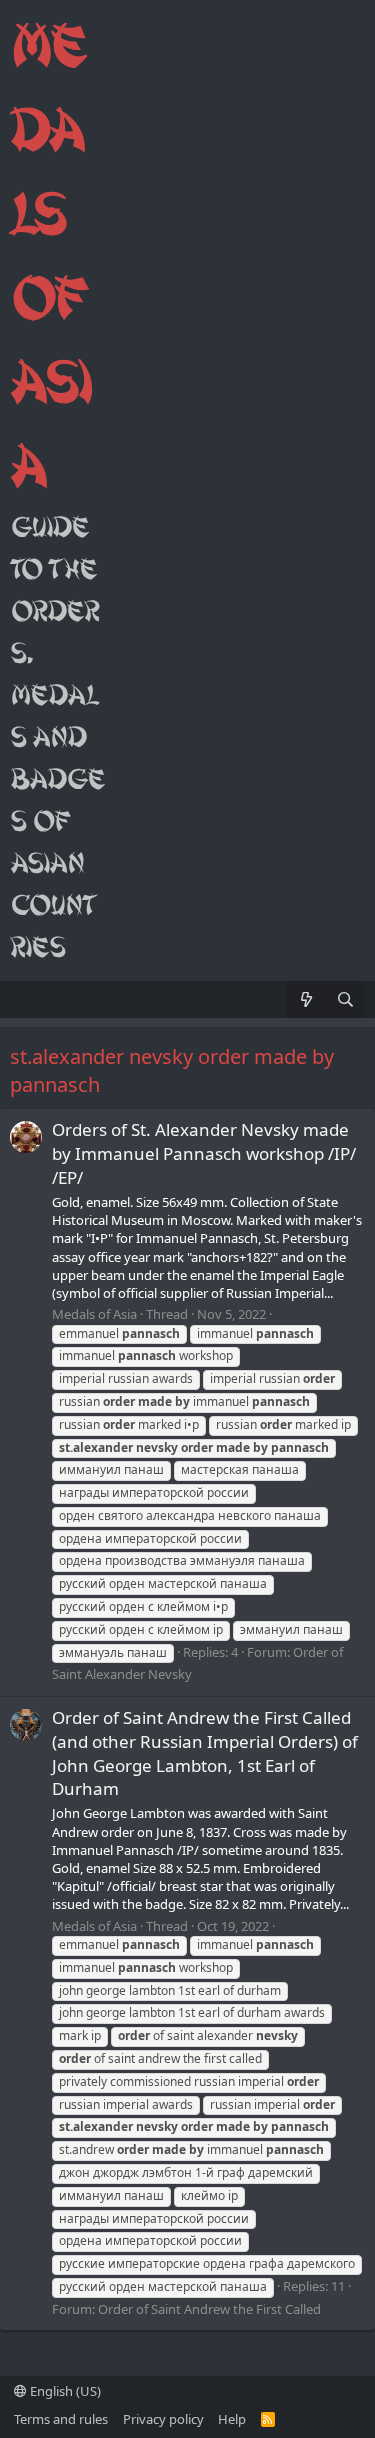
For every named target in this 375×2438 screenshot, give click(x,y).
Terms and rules (61, 2419)
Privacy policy (163, 2419)
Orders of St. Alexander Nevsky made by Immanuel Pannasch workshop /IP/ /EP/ (204, 1153)
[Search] (345, 999)
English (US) (64, 2391)
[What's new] (305, 999)
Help (232, 2419)
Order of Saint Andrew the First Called (209, 2309)
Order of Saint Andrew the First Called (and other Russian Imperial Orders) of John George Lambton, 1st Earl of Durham (205, 1753)
